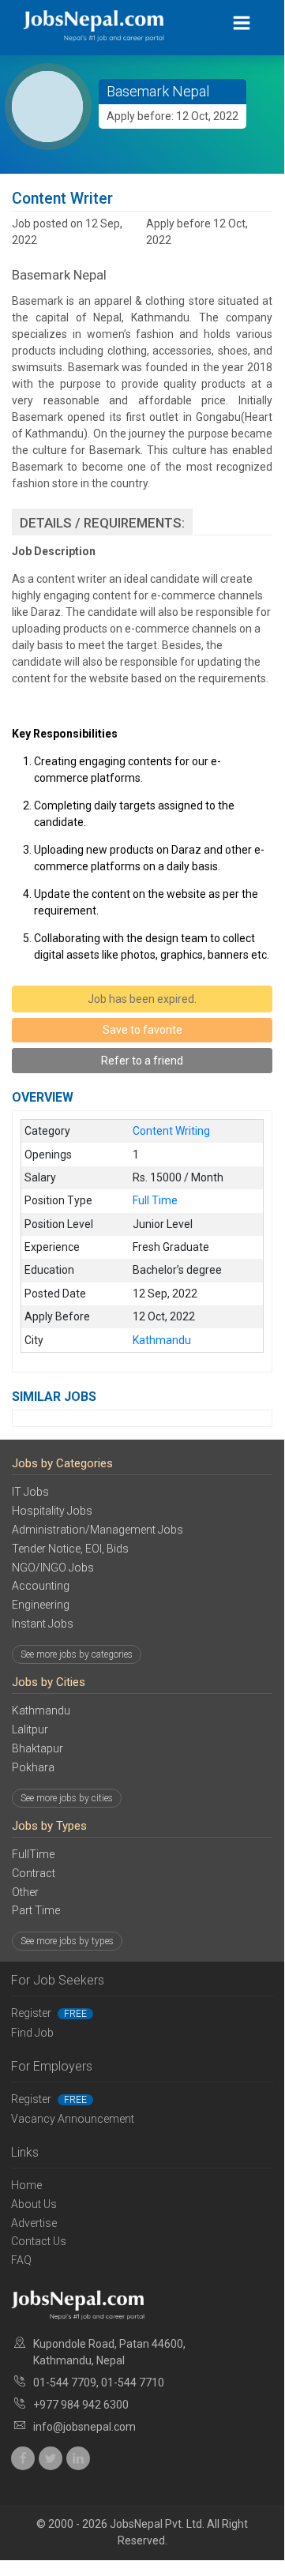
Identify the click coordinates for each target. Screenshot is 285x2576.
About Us (34, 2204)
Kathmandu (41, 1710)
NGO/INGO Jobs (53, 1568)
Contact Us (39, 2241)
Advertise (34, 2223)
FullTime (33, 1854)
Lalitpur (30, 1729)
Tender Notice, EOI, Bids (70, 1549)
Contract (34, 1873)
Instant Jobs (43, 1624)
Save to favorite (142, 1030)
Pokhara (33, 1767)
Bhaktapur (37, 1748)
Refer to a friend (142, 1061)
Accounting (41, 1586)
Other (25, 1892)
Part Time (36, 1910)
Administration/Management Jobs (97, 1530)
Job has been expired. (142, 999)
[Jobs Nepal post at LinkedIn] (78, 2458)
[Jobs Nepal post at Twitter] (51, 2458)
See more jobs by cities (67, 1798)
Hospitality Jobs (52, 1511)
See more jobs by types (67, 1941)
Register (49, 2013)
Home (26, 2185)
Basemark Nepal (158, 91)
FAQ (21, 2260)
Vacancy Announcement (73, 2119)
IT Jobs (30, 1492)
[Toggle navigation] (242, 23)
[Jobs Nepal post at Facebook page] (23, 2458)
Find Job (32, 2033)
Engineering (41, 1605)
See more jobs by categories (77, 1654)
